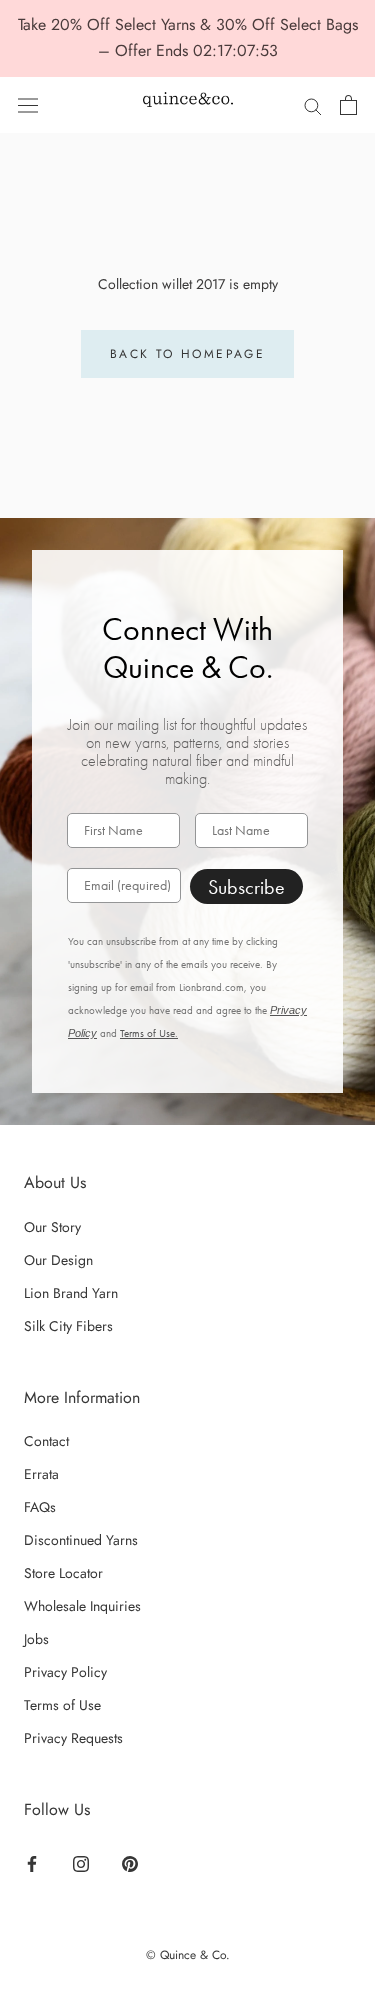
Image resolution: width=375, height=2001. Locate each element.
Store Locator (63, 1573)
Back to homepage (187, 354)
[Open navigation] (28, 105)
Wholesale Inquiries (82, 1606)
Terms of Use (62, 1705)
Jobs (36, 1639)
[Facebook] (32, 1862)
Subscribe (246, 887)
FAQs (40, 1507)
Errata (41, 1474)
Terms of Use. (149, 1033)
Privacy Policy (65, 1672)
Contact (46, 1441)
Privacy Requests (73, 1738)
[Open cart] (348, 105)
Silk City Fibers (68, 1326)
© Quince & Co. (188, 1955)
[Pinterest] (130, 1862)
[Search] (313, 105)
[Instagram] (81, 1862)
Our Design (58, 1260)
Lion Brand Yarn (71, 1293)
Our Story (52, 1227)
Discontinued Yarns (81, 1540)
